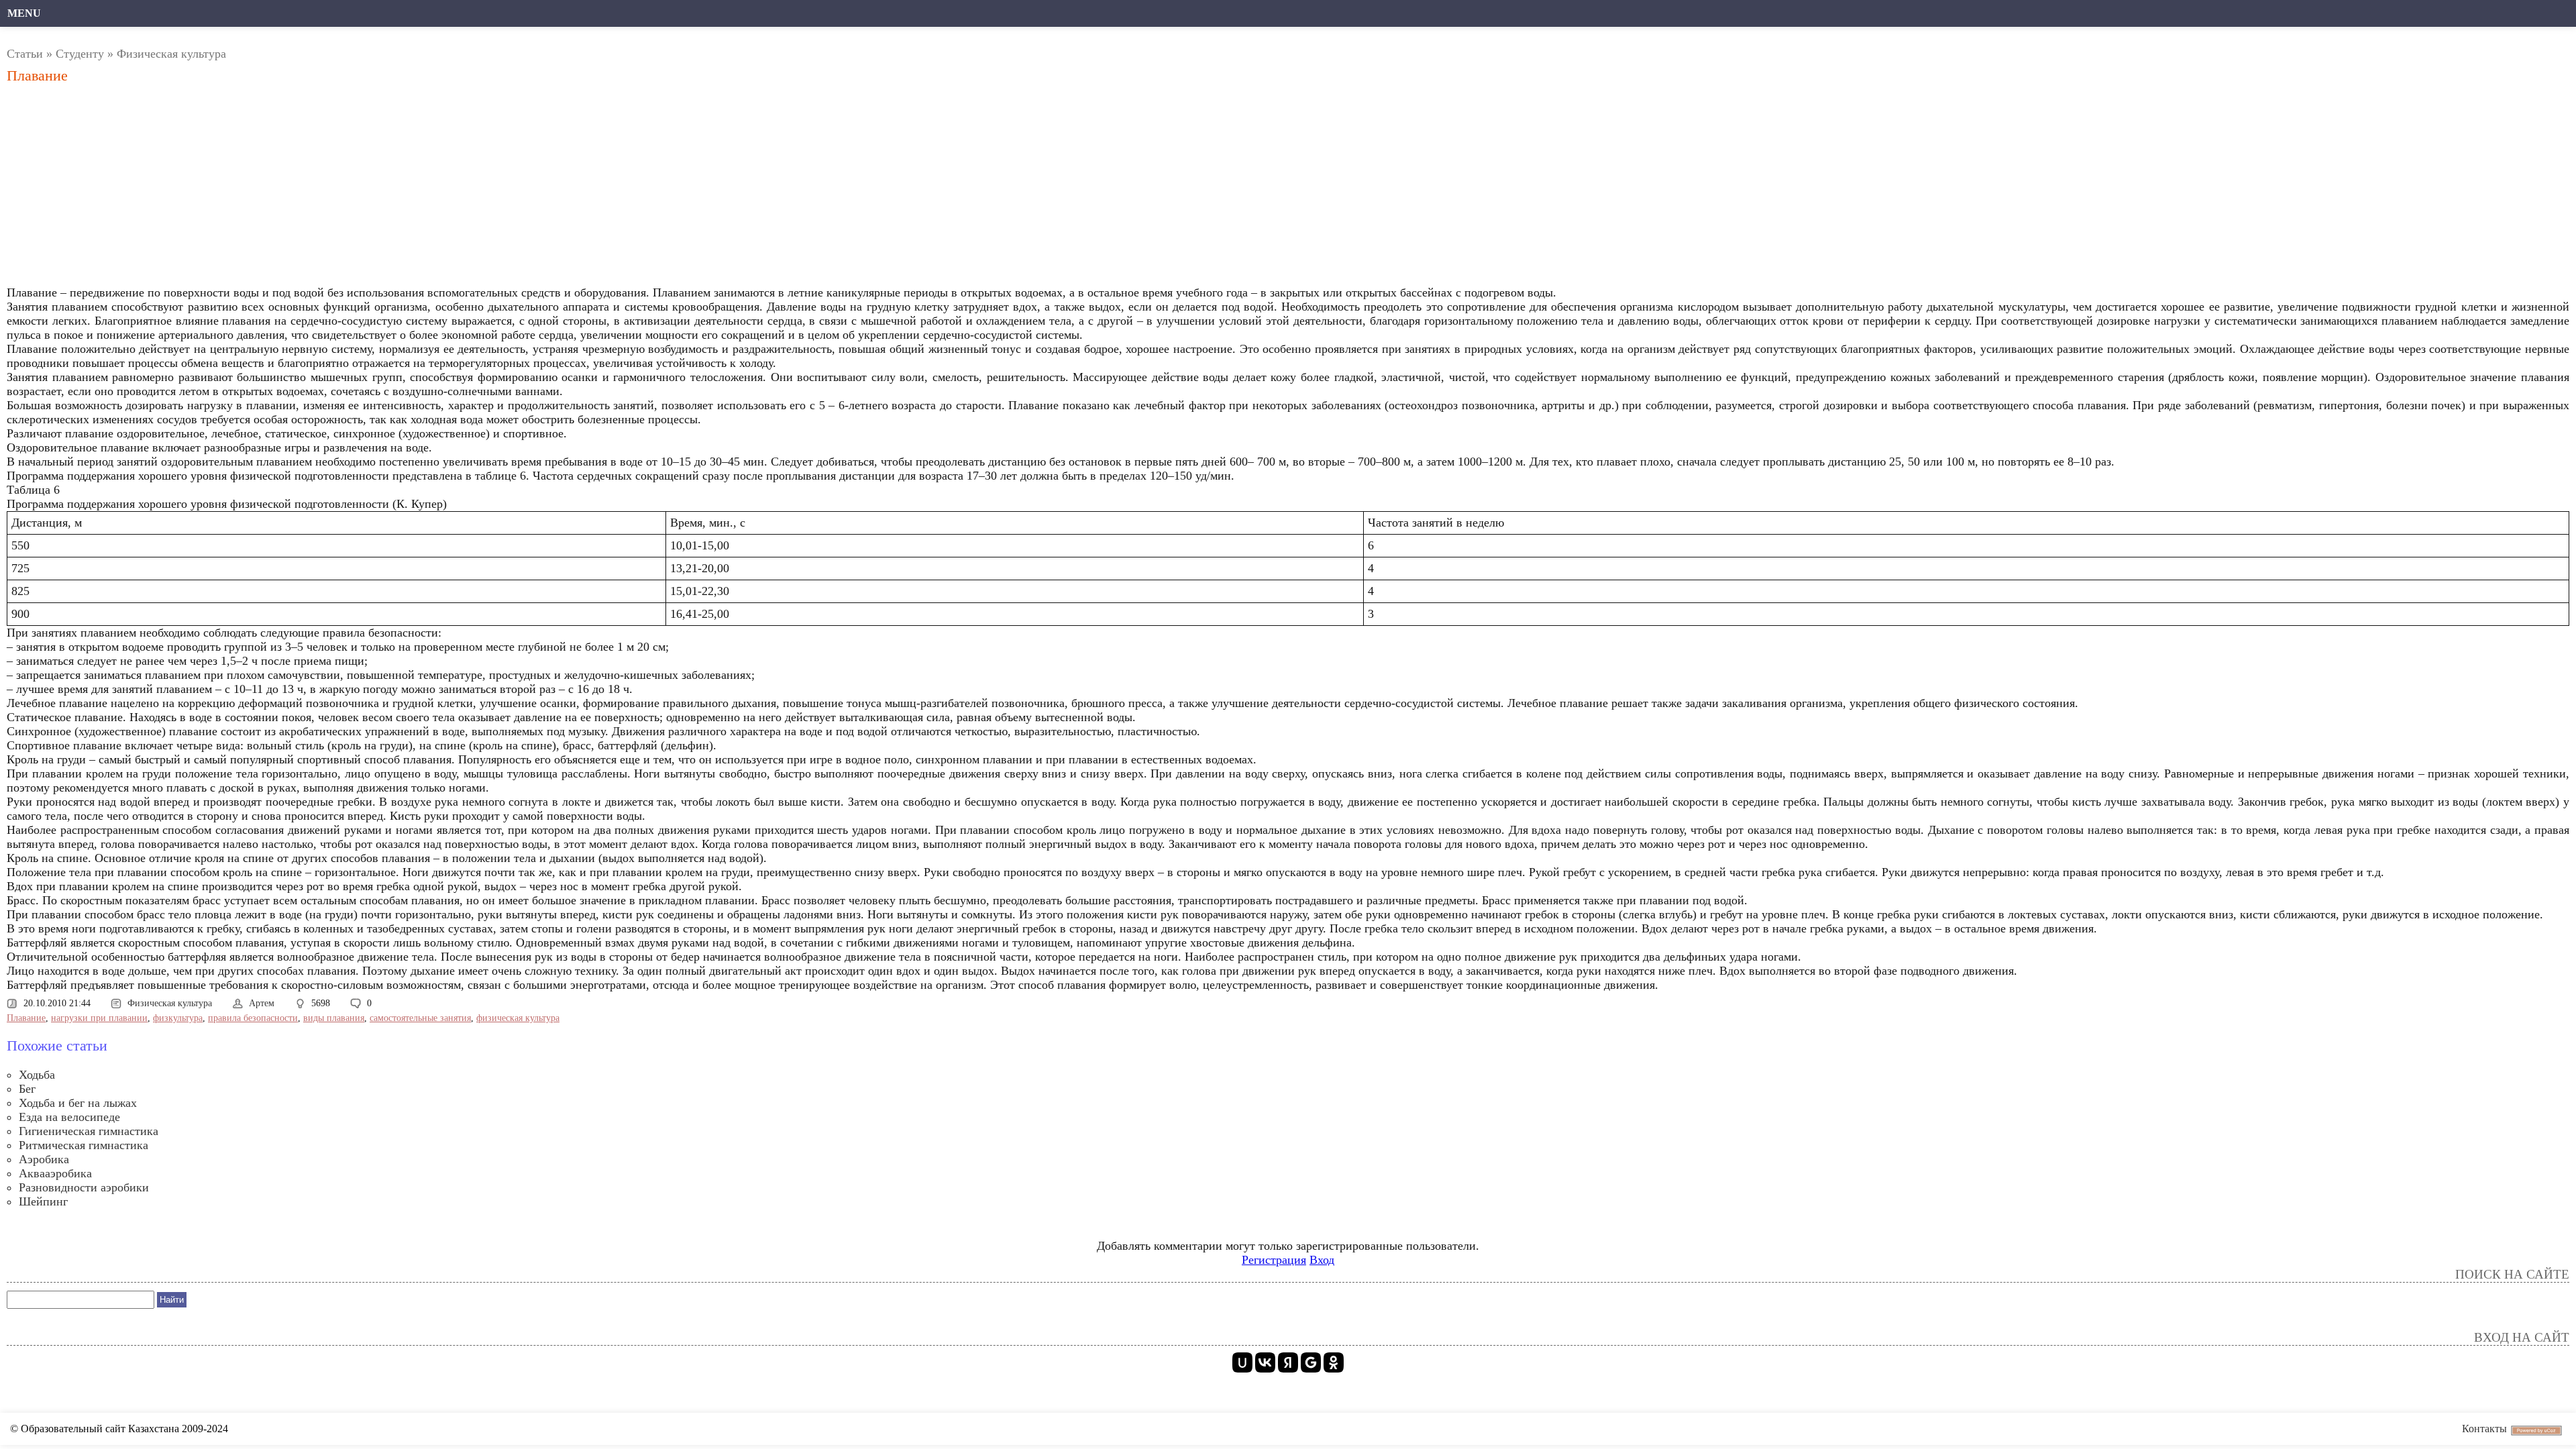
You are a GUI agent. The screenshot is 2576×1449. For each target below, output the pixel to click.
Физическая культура (171, 54)
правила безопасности (253, 1018)
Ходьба (37, 1075)
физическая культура (518, 1018)
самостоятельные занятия (420, 1018)
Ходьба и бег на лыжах (78, 1103)
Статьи (25, 54)
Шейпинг (43, 1201)
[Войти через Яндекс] (1288, 1362)
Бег (27, 1089)
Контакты (2484, 1429)
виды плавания (334, 1018)
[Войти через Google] (1311, 1362)
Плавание (26, 1018)
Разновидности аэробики (84, 1187)
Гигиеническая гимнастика (89, 1131)
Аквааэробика (55, 1173)
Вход (1322, 1260)
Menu (24, 13)
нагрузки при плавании (99, 1018)
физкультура (178, 1018)
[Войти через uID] (1242, 1362)
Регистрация (1274, 1260)
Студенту (80, 54)
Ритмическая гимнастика (84, 1145)
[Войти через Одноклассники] (1334, 1362)
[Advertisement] (413, 189)
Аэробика (44, 1159)
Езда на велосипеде (69, 1117)
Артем (262, 1003)
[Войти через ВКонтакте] (1265, 1362)
